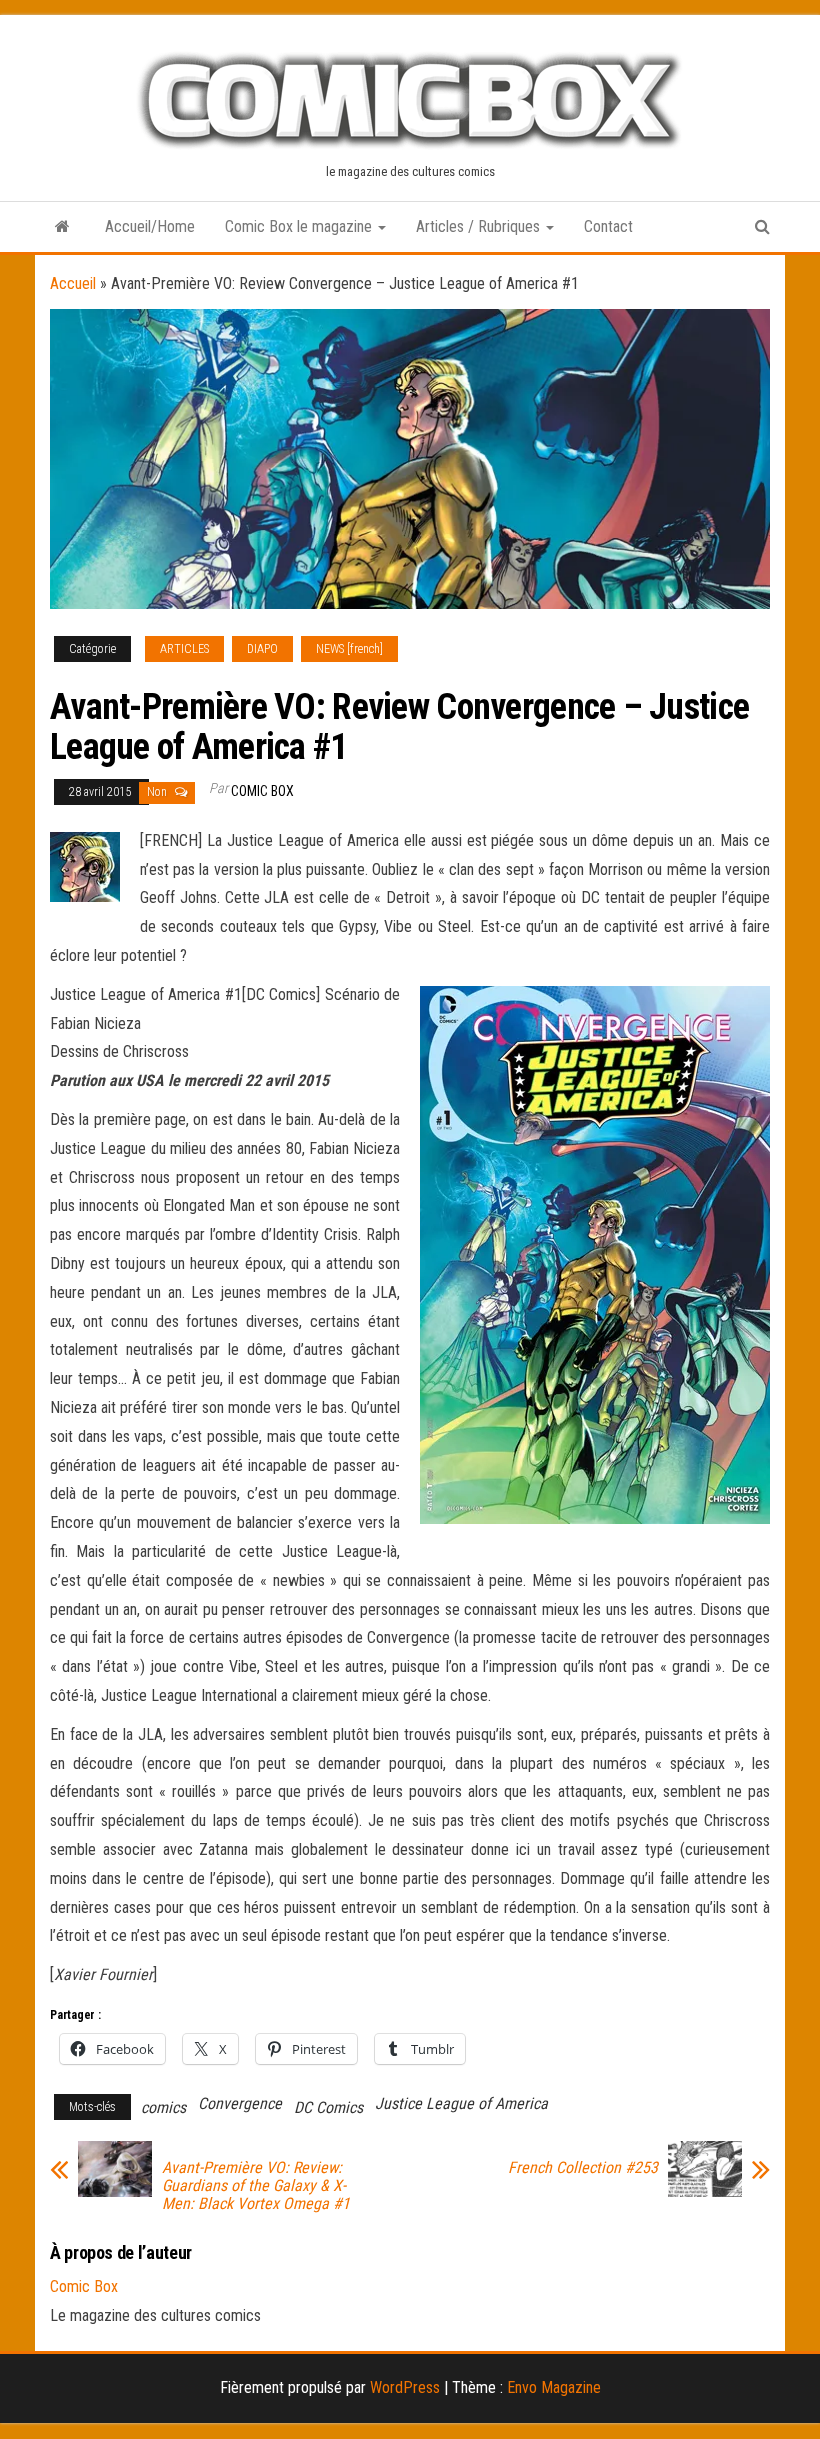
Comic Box (262, 791)
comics (163, 2107)
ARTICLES (184, 649)
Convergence (240, 2103)
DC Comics (328, 2107)
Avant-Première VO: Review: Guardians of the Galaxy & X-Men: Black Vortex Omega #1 (256, 2186)
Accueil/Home (150, 226)
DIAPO (262, 649)
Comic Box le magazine (300, 226)
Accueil (73, 283)
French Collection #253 (583, 2168)
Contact (608, 226)
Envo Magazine (554, 2387)
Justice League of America (461, 2103)
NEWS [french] (349, 649)
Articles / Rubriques (480, 226)
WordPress (405, 2387)
